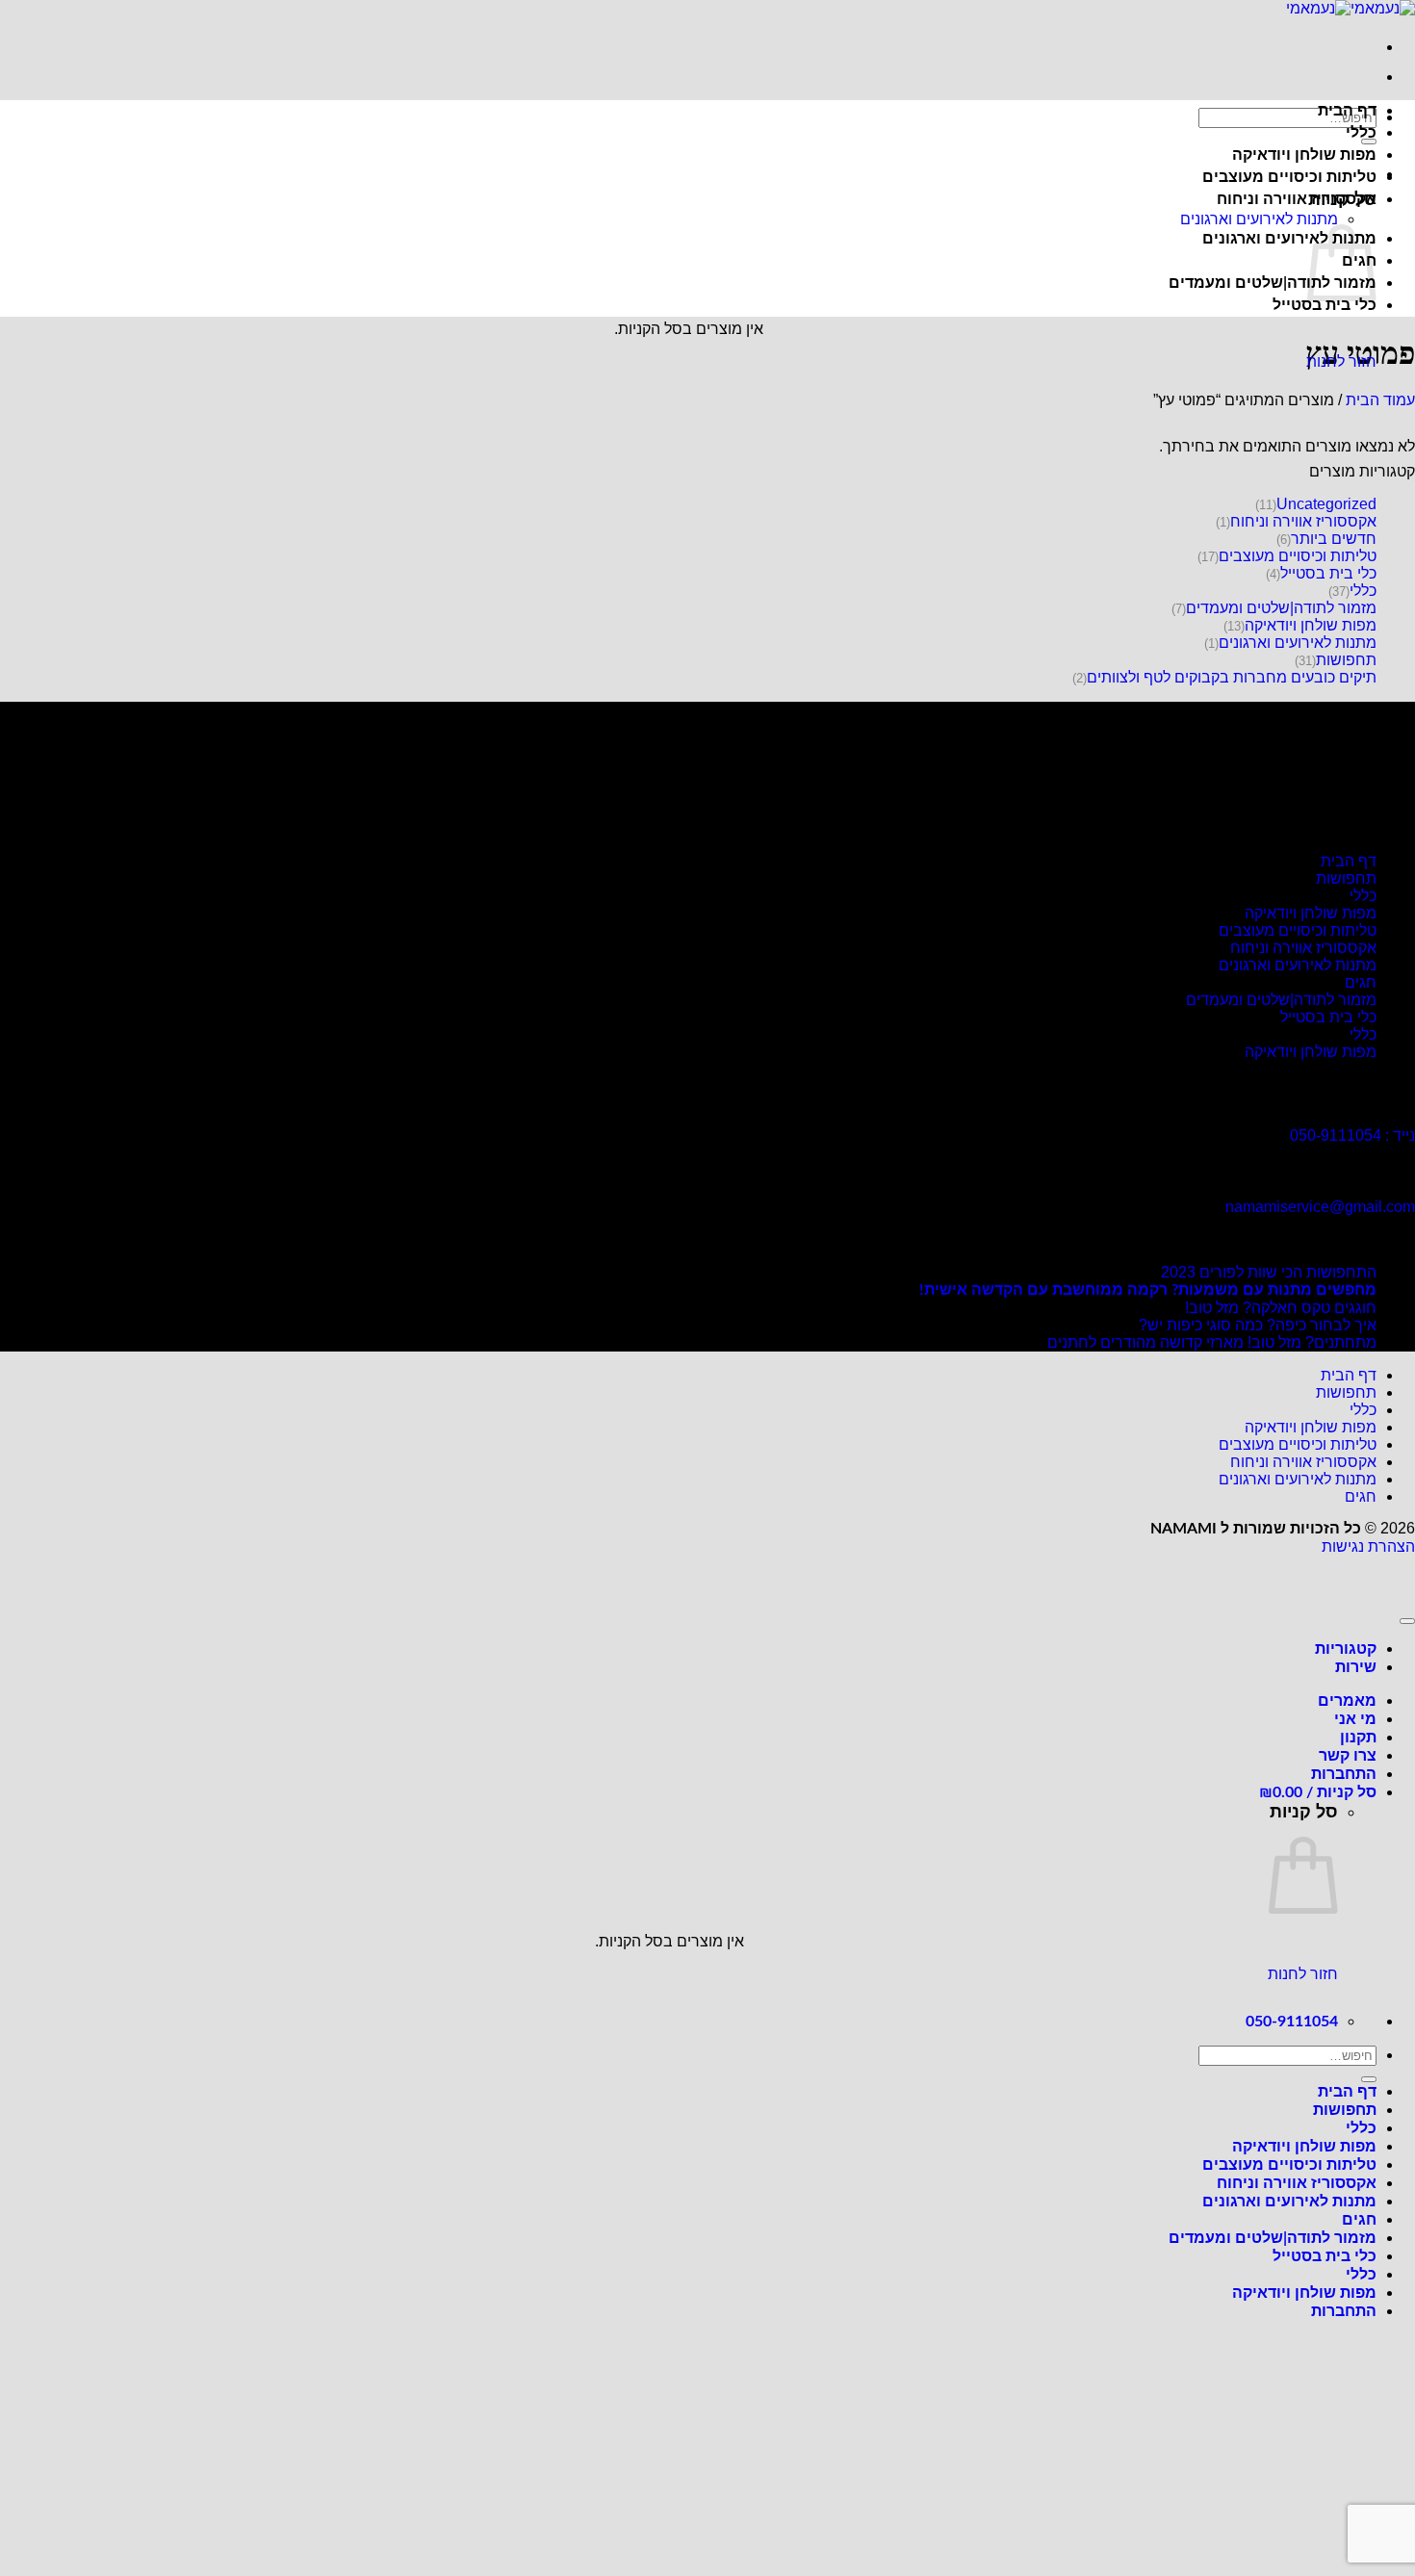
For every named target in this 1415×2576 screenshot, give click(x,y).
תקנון (1358, 1738)
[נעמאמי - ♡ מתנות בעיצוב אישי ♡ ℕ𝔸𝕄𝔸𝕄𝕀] (1351, 8)
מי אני (1355, 1719)
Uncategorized (1326, 504)
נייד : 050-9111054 (1352, 1135)
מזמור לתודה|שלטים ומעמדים (1273, 283)
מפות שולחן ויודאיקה (1304, 155)
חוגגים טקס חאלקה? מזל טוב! (1281, 1308)
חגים (1361, 982)
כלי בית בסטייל (1325, 305)
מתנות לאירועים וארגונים (1259, 219)
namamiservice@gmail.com (1320, 1207)
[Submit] (1369, 142)
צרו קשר (1348, 1756)
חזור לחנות (1341, 361)
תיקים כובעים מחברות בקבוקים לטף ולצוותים (1232, 677)
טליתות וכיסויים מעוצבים (1289, 177)
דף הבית (1347, 111)
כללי (1361, 133)
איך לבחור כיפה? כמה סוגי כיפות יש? (1258, 1325)
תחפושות (1346, 660)
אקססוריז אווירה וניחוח (1297, 199)
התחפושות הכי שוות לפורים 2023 (1269, 1272)
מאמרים (1347, 1701)
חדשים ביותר (1334, 539)
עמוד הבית (1380, 400)
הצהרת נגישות (1368, 1546)
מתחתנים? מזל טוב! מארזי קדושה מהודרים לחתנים (1212, 1342)
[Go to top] (1407, 1621)
